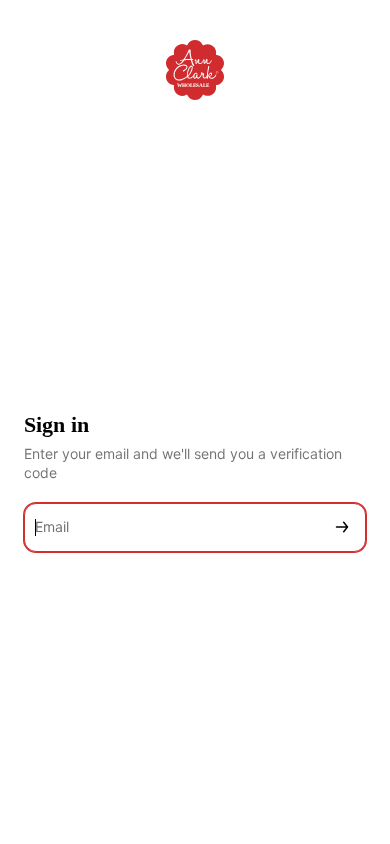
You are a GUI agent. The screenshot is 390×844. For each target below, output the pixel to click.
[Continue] (342, 527)
